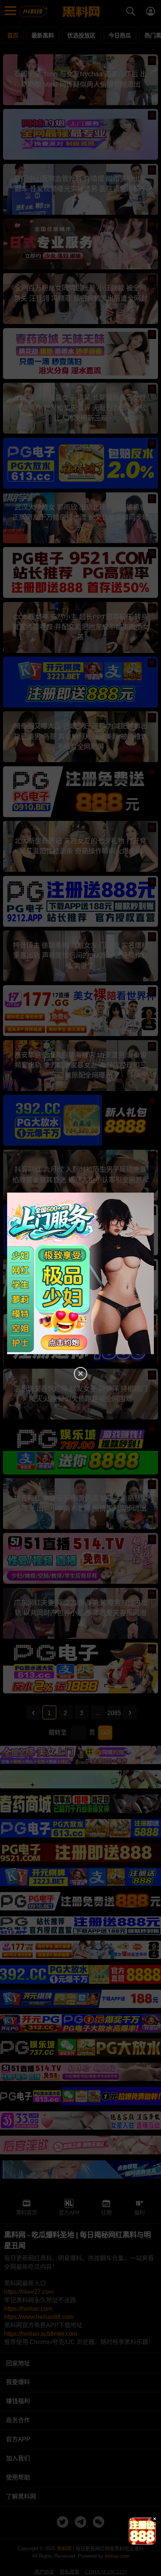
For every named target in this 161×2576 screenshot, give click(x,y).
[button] (136, 2542)
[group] (142, 2531)
